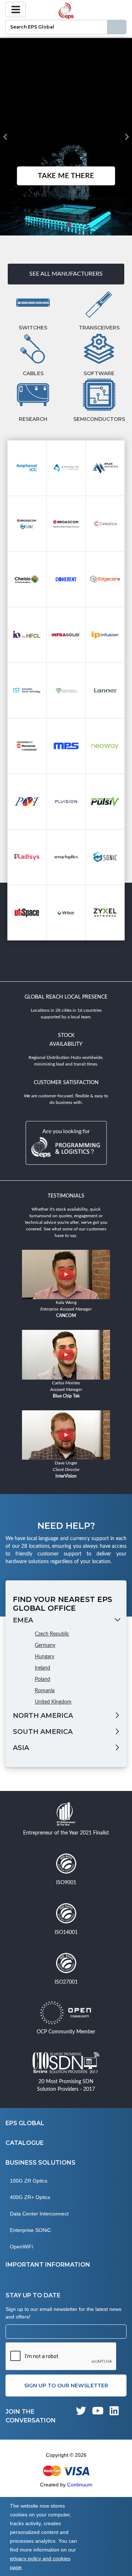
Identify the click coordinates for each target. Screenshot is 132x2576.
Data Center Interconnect (39, 2214)
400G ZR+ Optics (30, 2197)
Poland (43, 1679)
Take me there (66, 176)
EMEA (23, 1620)
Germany (45, 1645)
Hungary (45, 1657)
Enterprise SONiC (30, 2230)
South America (43, 1732)
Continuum (80, 2485)
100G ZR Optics (29, 2181)
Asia (21, 1748)
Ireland (43, 1668)
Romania (45, 1691)
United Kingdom (53, 1702)
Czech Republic (52, 1634)
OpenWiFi (21, 2247)
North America (43, 1716)
